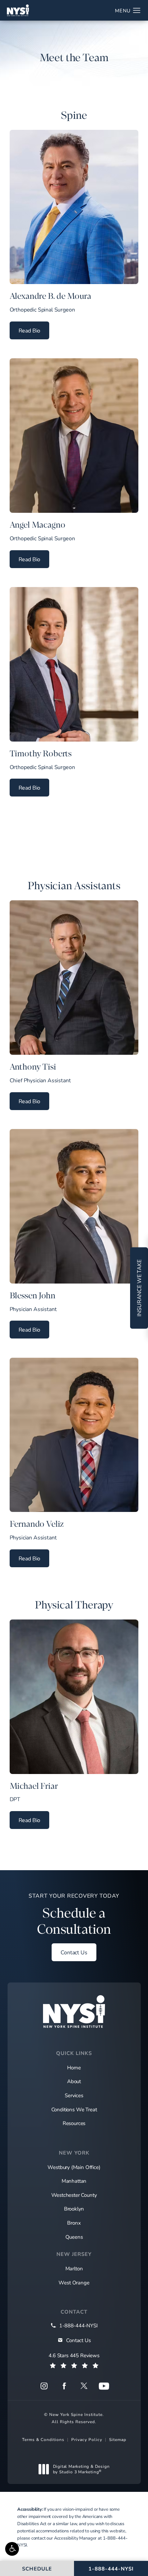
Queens (74, 2237)
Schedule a (74, 1914)
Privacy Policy (87, 2439)
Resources (74, 2123)
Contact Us (74, 1952)
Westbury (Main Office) (74, 2167)
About (74, 2081)
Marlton (74, 2268)
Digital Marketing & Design (81, 2469)
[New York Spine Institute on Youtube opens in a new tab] (104, 2386)
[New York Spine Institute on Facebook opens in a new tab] (64, 2386)
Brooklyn (74, 2208)
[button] (12, 2549)
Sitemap (118, 2439)
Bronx (74, 2223)
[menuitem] (44, 2386)
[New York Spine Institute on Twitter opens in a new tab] (84, 2386)
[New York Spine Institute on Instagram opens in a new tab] (44, 2386)
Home (74, 2067)
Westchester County (74, 2195)
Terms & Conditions (43, 2439)
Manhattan (74, 2181)
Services (74, 2095)
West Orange (74, 2282)
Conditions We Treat (74, 2109)
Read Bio (34, 330)
